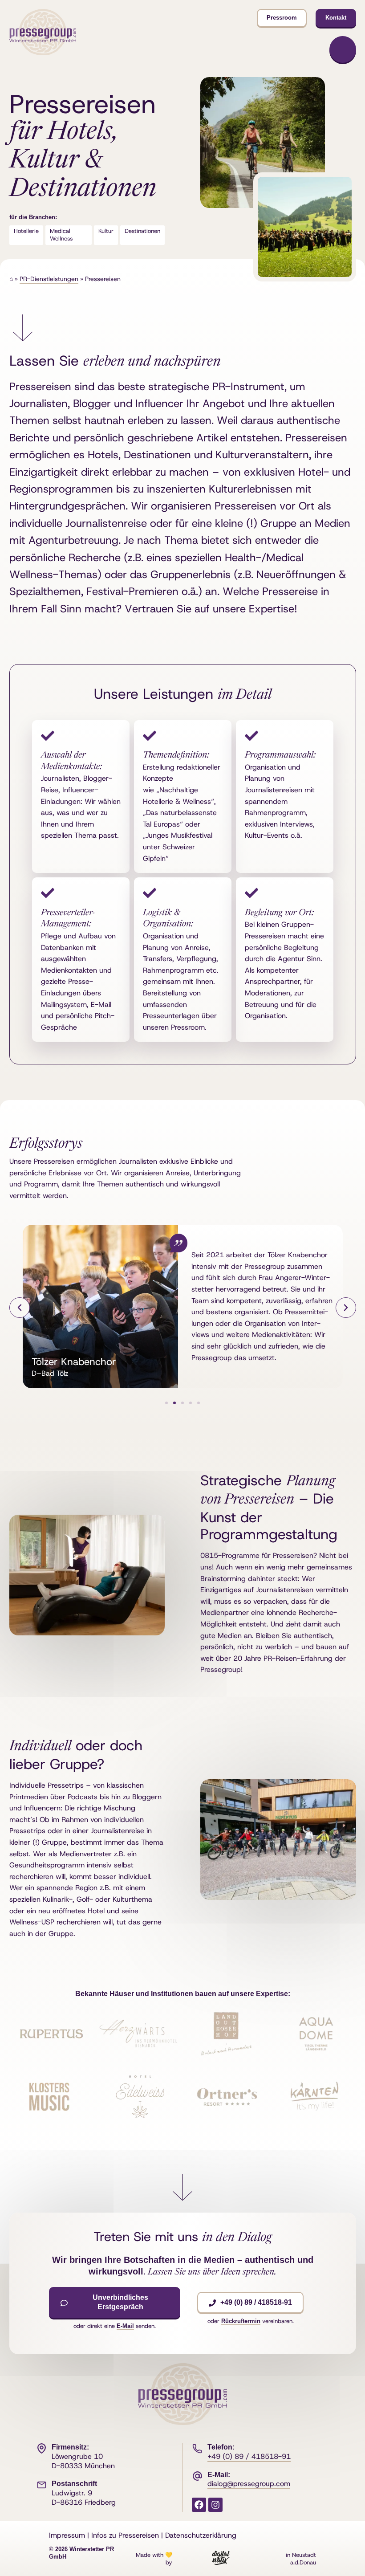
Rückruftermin (241, 2321)
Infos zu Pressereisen (125, 2535)
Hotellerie (26, 231)
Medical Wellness (61, 235)
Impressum (67, 2535)
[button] (20, 1308)
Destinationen (142, 231)
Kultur (106, 231)
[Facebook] (199, 2505)
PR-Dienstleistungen (49, 279)
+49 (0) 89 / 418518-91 (249, 2456)
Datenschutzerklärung (201, 2535)
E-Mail (125, 2326)
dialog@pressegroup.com (249, 2484)
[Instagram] (215, 2505)
